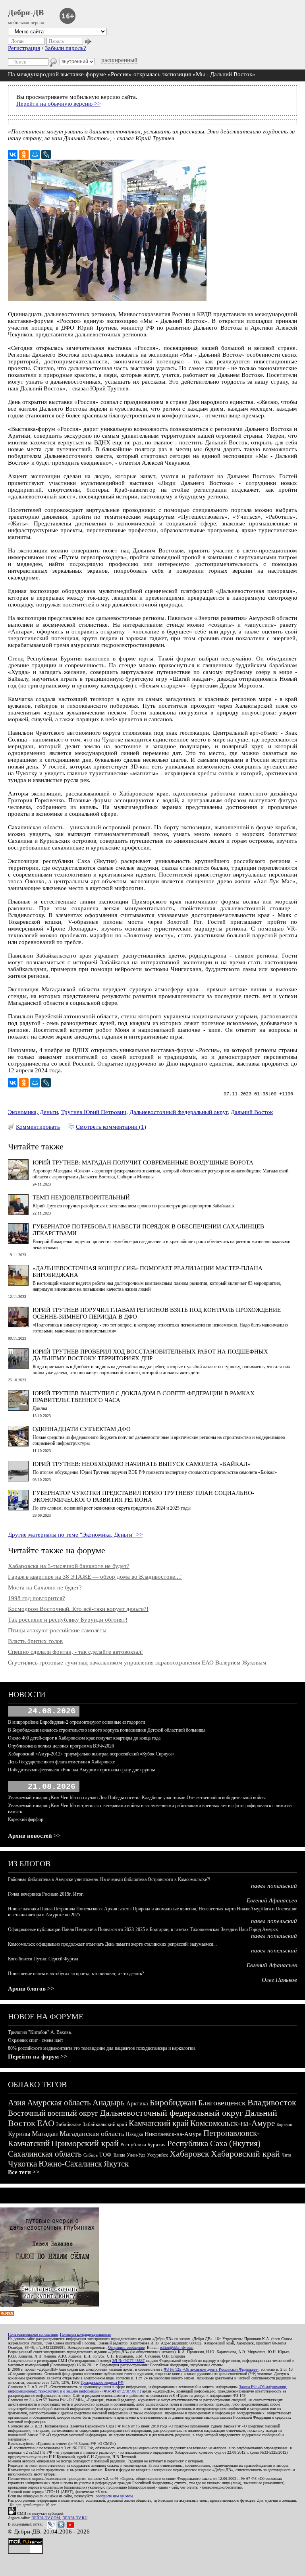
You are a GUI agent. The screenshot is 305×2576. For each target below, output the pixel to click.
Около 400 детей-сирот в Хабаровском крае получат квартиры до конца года (84, 1738)
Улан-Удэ (136, 2155)
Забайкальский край (105, 2124)
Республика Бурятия (143, 2144)
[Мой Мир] (35, 154)
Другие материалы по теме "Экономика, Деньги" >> (75, 1535)
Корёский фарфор (26, 1819)
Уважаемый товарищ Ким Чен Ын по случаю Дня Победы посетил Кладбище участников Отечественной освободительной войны (137, 1798)
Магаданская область (92, 2134)
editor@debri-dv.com (177, 2347)
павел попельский (274, 1886)
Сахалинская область (45, 2154)
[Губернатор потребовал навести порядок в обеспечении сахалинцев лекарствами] (18, 1242)
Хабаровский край (245, 2154)
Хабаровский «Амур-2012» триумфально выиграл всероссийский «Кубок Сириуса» (91, 1754)
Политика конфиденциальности (86, 2334)
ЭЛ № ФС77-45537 (128, 2361)
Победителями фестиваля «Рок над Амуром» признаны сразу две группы (81, 1770)
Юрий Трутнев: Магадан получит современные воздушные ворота (143, 1162)
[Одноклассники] (24, 154)
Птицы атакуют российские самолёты (57, 1630)
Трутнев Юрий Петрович (94, 1112)
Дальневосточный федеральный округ (179, 1112)
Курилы (19, 2134)
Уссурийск (157, 2155)
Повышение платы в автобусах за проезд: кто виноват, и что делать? (76, 1974)
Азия (17, 2103)
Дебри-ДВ (26, 12)
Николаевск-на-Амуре (173, 2134)
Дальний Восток (252, 1112)
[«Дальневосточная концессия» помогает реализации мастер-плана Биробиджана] (18, 1284)
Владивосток (272, 2102)
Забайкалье (69, 2124)
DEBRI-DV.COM (46, 2518)
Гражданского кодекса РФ (102, 2382)
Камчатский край (159, 2123)
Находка (134, 2134)
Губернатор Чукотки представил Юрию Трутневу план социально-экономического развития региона (143, 1496)
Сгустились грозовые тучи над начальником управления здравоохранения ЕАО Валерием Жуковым (137, 1663)
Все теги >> (24, 2172)
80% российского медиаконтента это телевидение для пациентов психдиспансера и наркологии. (102, 2048)
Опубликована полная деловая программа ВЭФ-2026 (61, 1746)
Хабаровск (189, 2154)
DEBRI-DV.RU (75, 2518)
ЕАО (46, 2123)
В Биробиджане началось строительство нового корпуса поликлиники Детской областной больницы (107, 1730)
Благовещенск (222, 2103)
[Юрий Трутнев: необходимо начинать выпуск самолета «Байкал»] (18, 1479)
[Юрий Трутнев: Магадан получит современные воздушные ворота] (18, 1178)
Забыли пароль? (66, 48)
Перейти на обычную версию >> (58, 104)
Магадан (45, 2134)
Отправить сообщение (126, 2347)
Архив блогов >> (31, 1989)
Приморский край (85, 2143)
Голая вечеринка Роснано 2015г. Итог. (46, 1894)
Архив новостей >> (34, 1836)
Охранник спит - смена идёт (36, 2040)
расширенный (119, 60)
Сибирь (91, 2155)
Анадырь (109, 2103)
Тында (119, 2155)
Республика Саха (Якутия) (214, 2143)
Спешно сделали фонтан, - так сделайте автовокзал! (75, 1652)
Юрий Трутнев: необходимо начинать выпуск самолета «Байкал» (142, 1464)
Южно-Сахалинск (70, 2164)
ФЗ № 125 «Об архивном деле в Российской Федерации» (211, 2369)
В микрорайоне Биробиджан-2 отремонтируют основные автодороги (76, 1722)
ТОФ (105, 2155)
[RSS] (7, 2314)
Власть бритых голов (35, 1641)
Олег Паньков (279, 1980)
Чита (286, 2155)
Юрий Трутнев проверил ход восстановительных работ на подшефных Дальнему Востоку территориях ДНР (150, 1355)
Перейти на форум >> (38, 2057)
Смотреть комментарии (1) (111, 1127)
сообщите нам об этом (114, 2496)
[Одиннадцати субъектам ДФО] (18, 1444)
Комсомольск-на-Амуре (233, 2123)
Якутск (116, 2164)
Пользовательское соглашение (33, 2334)
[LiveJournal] (46, 154)
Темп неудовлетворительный (81, 1197)
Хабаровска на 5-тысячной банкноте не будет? (69, 1566)
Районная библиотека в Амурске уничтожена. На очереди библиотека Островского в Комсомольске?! (109, 1879)
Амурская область (59, 2103)
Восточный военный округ (53, 2113)
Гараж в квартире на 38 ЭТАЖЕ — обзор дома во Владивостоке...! (95, 1577)
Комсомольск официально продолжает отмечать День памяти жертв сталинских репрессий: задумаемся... (112, 1944)
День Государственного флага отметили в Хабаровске (61, 1762)
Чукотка (22, 2164)
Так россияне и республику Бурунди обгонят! (68, 1620)
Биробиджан (173, 2102)
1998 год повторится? (37, 1598)
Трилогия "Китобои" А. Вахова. (40, 2032)
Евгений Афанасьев (272, 1900)
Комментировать (38, 1127)
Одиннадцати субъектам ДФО (82, 1429)
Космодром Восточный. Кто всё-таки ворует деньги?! (78, 1609)
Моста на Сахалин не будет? (45, 1587)
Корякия (284, 2124)
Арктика (137, 2103)
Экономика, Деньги (33, 1112)
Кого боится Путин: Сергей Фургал (43, 1959)
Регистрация (24, 48)
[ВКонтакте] (13, 154)
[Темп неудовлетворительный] (18, 1213)
